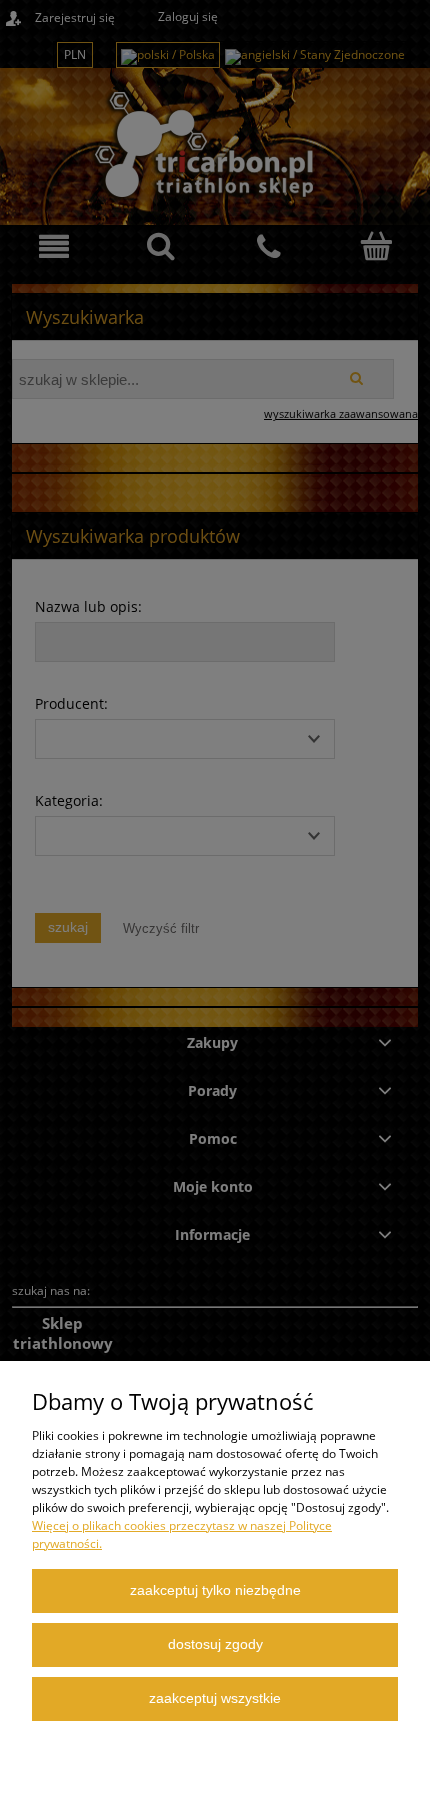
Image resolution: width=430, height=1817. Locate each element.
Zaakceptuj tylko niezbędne (215, 1590)
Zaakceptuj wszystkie (215, 1698)
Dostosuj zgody (215, 1644)
